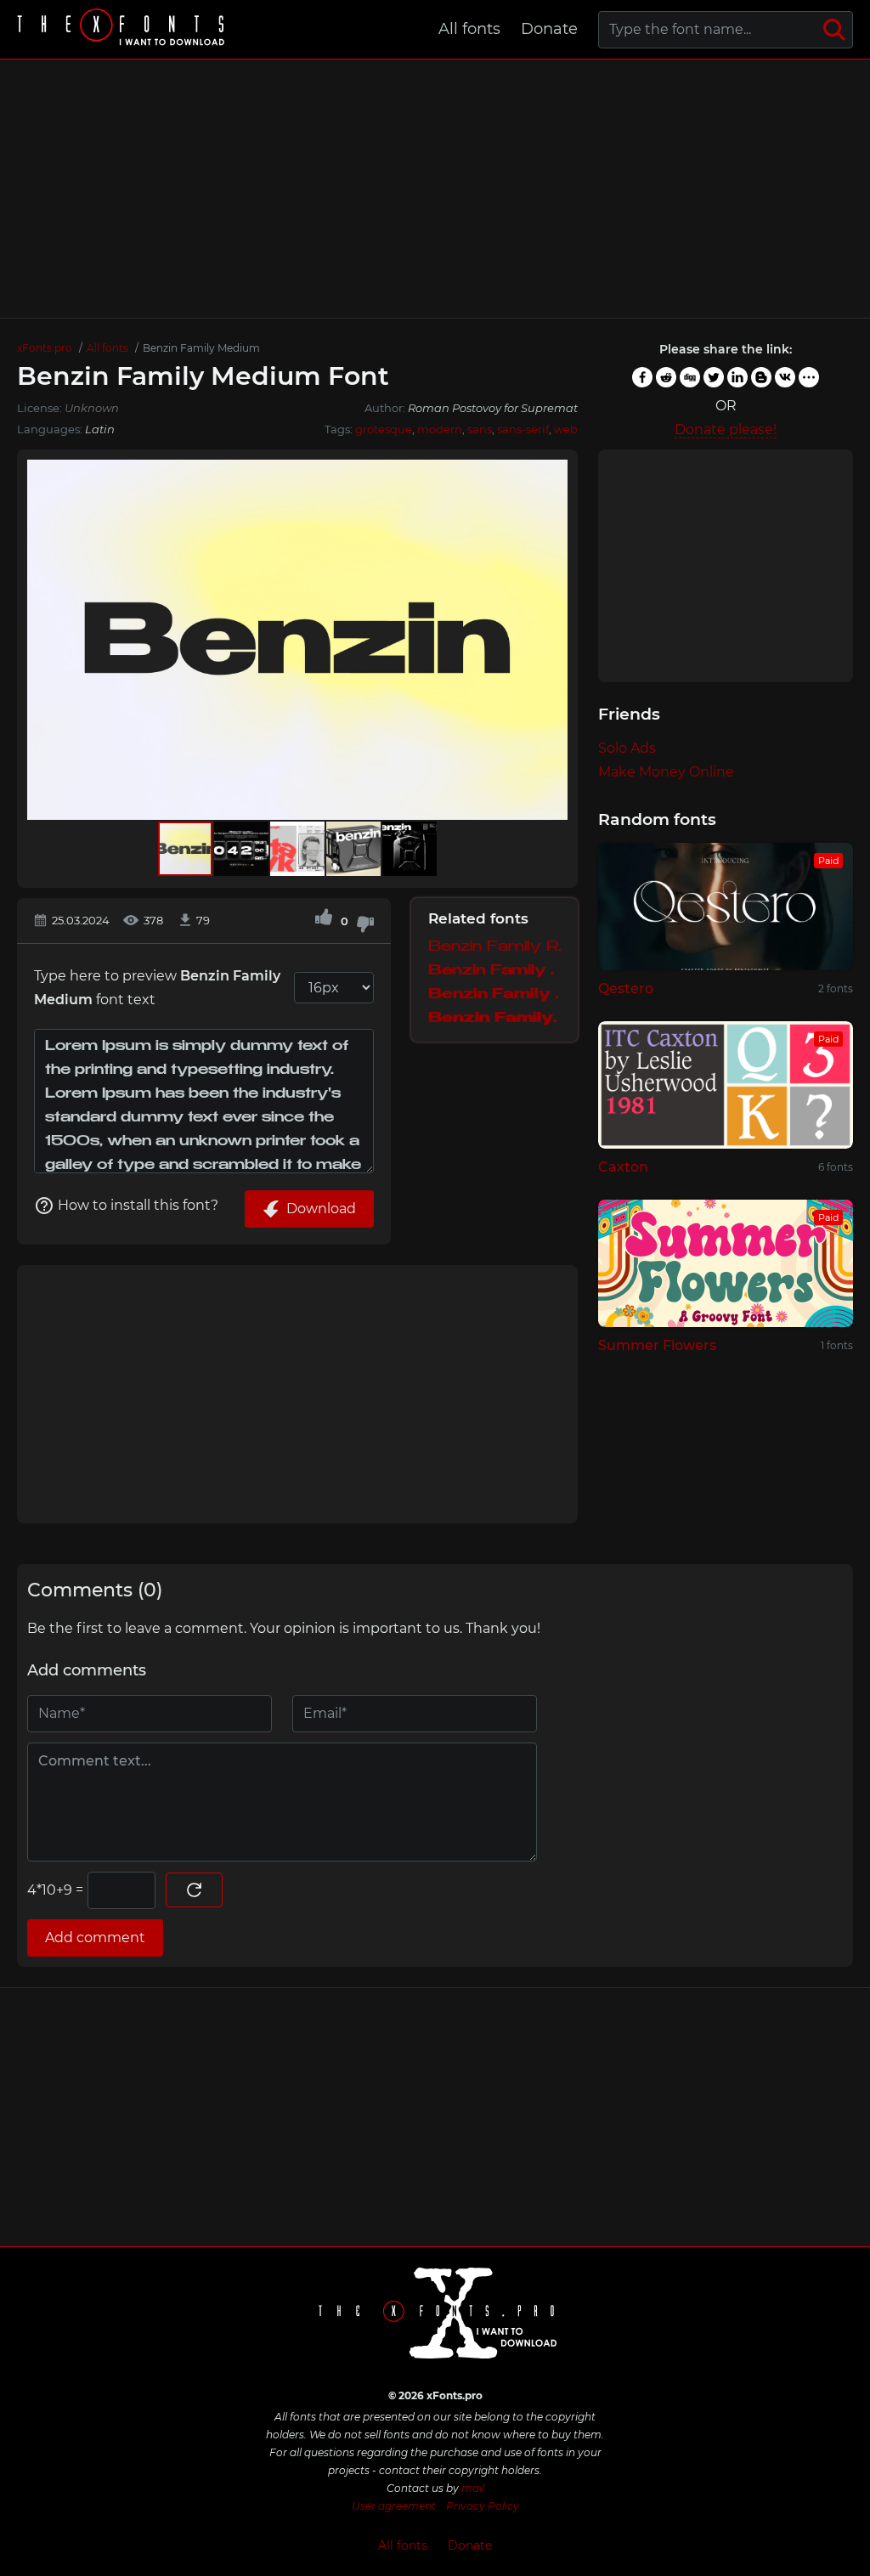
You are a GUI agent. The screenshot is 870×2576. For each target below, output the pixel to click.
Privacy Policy (483, 2506)
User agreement (394, 2506)
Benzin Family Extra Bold (494, 1019)
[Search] (834, 30)
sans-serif (523, 429)
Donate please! (726, 429)
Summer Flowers (657, 1345)
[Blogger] (761, 377)
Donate (549, 29)
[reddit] (666, 377)
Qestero (626, 989)
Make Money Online (666, 772)
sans (480, 429)
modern (440, 429)
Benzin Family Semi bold (494, 972)
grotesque (384, 429)
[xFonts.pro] (123, 29)
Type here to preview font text (157, 988)
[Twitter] (714, 377)
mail (473, 2488)
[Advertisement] (435, 189)
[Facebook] (642, 377)
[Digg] (690, 377)
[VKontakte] (785, 377)
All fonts (469, 29)
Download (321, 1209)
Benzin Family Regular (494, 948)
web (566, 429)
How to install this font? (138, 1205)
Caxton (623, 1167)
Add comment (95, 1938)
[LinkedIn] (737, 377)
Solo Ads (627, 748)
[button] (552, 640)
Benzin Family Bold (494, 995)
